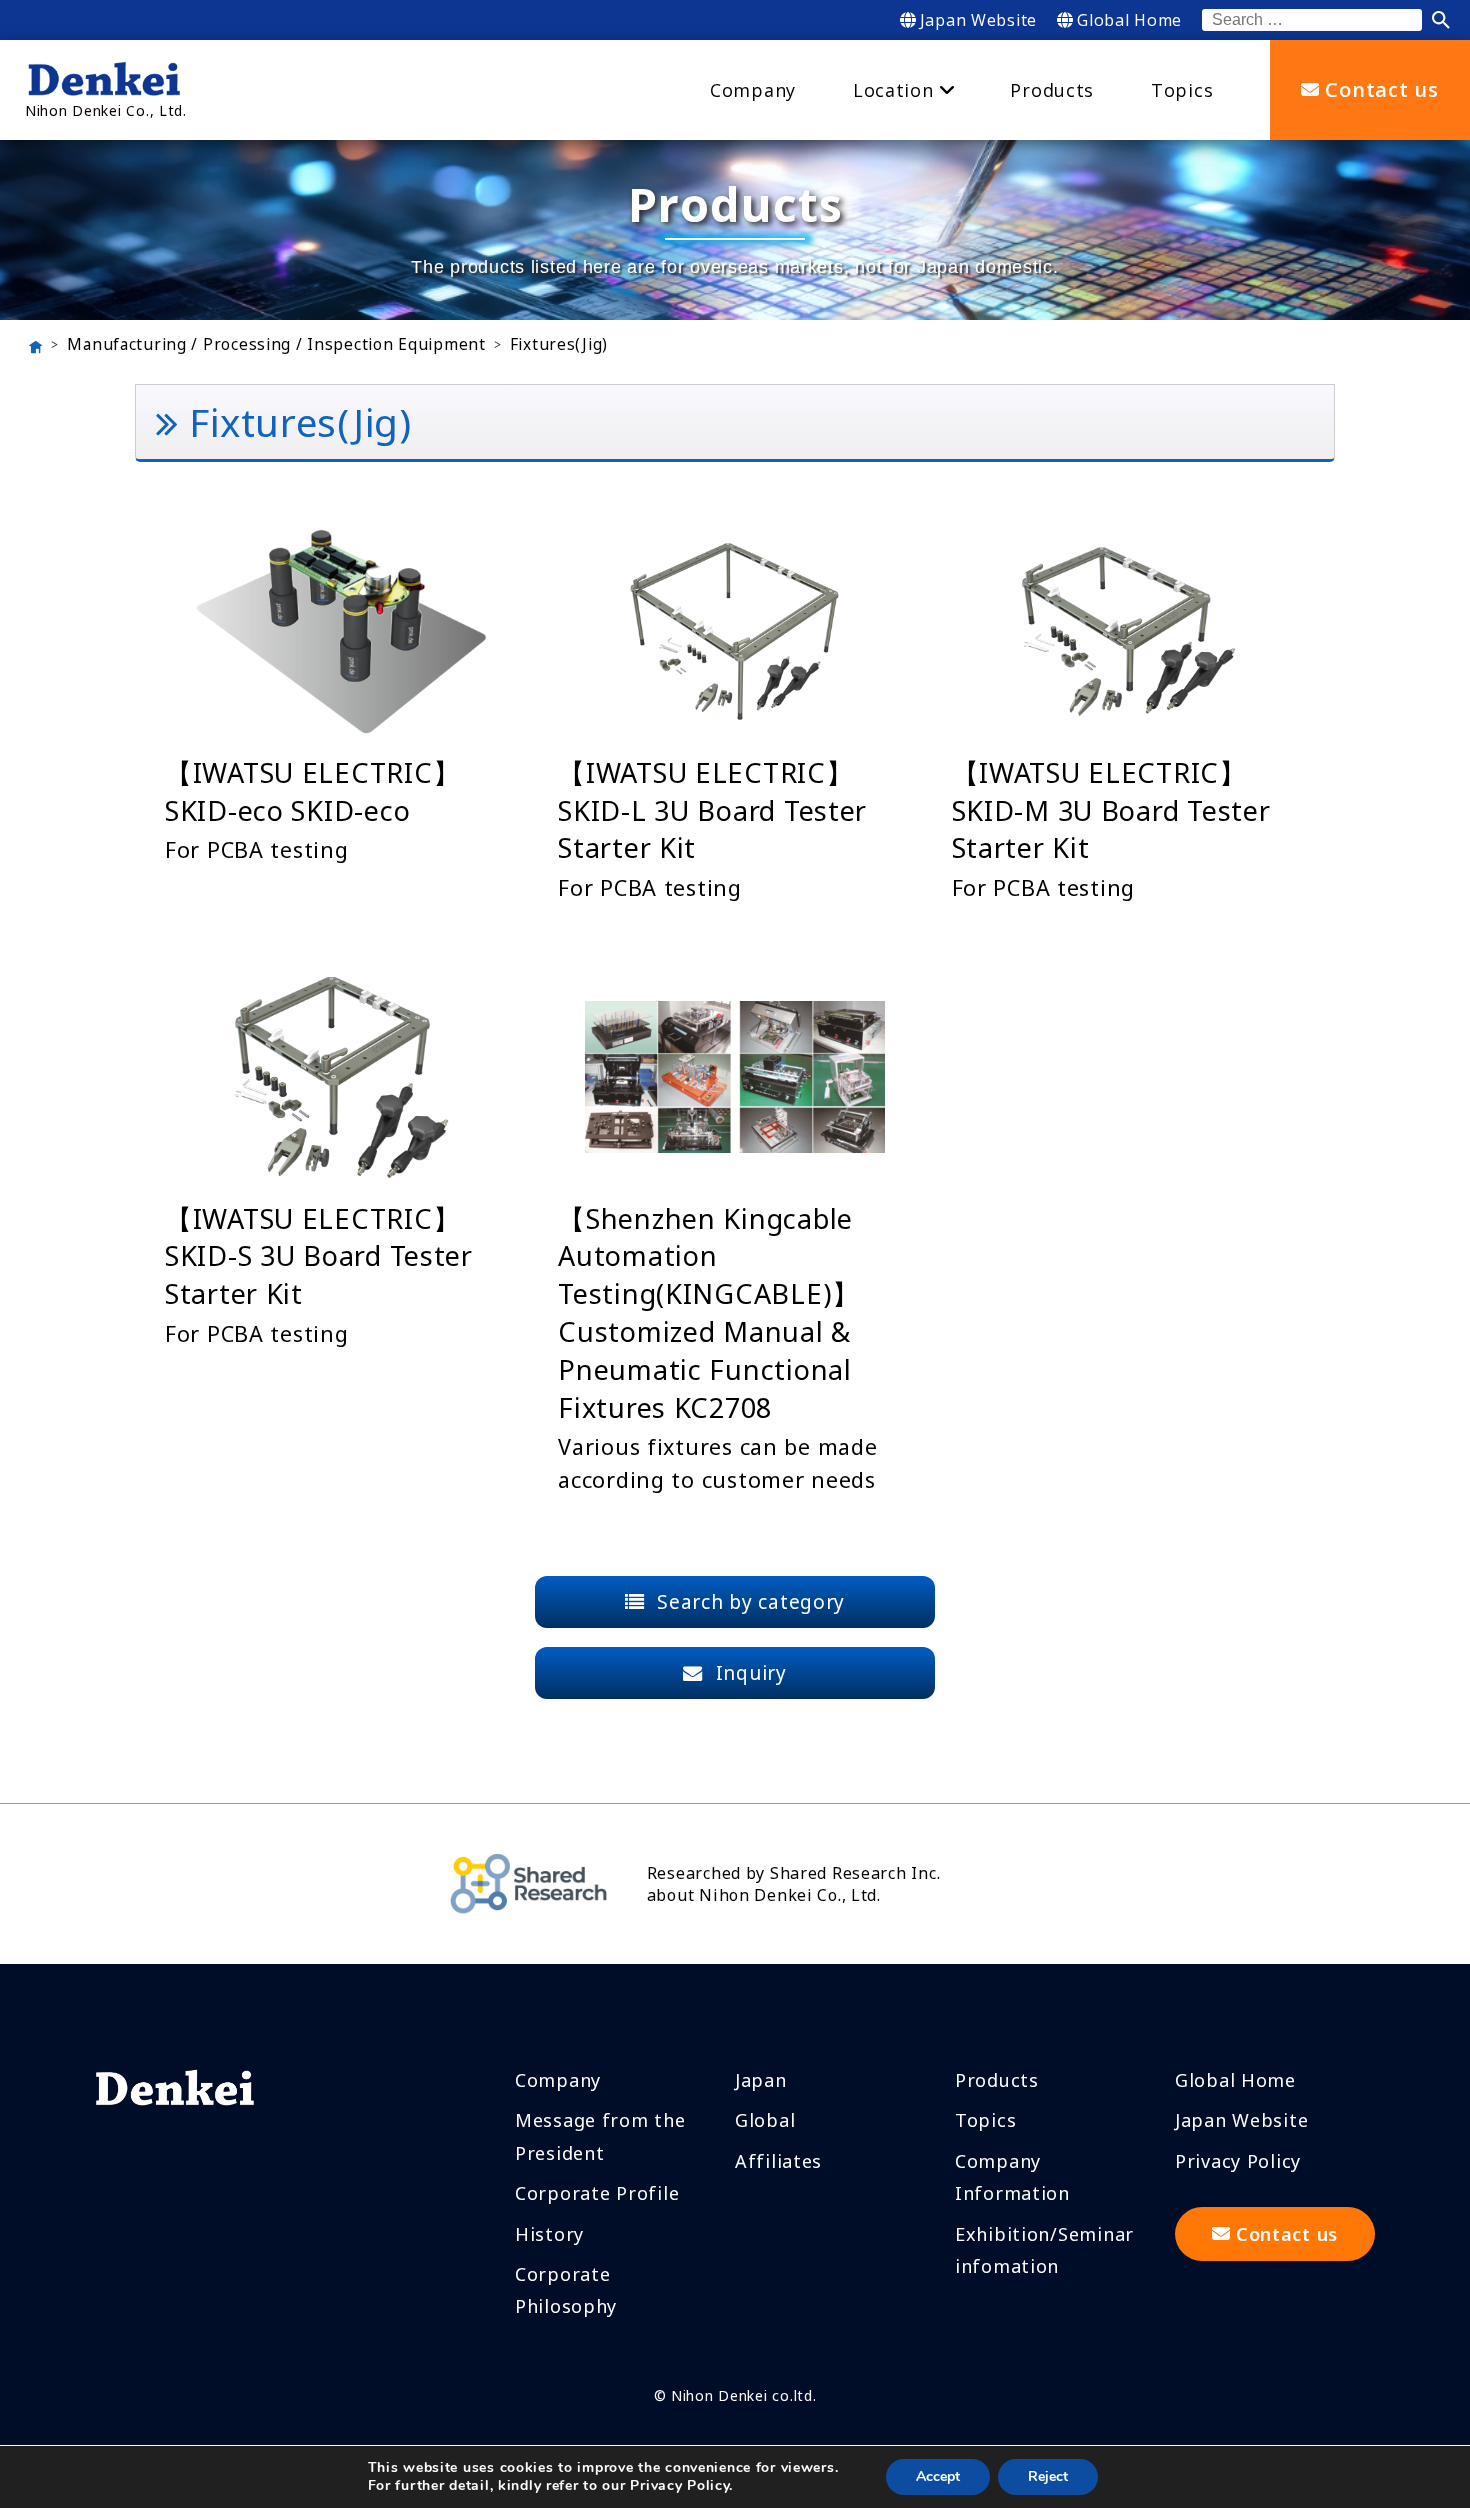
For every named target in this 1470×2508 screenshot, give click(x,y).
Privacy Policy (1238, 2161)
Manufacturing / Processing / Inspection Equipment (276, 345)
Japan (761, 2080)
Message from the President (600, 2136)
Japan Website (978, 20)
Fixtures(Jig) (559, 345)
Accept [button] (938, 2476)
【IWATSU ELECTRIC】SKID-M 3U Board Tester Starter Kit (1111, 810)
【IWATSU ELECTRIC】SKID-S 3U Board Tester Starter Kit (319, 1256)
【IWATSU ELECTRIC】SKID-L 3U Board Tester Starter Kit (712, 810)
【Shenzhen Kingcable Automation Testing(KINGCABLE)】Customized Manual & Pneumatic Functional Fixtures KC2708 (709, 1313)
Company (558, 2080)
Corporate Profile (597, 2193)
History (549, 2234)
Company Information (1012, 2177)
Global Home (1129, 20)
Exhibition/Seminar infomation (1044, 2250)
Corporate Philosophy (566, 2290)
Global (765, 2120)
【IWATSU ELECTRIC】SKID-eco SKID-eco (312, 791)
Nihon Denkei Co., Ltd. (106, 110)
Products (997, 2080)
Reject (1048, 2476)
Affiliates (778, 2161)
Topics (985, 2120)
